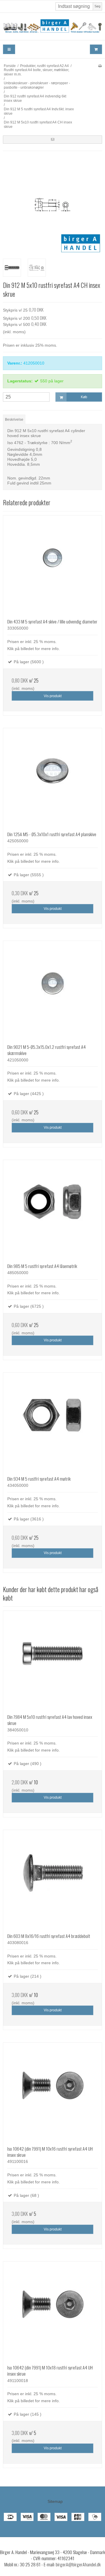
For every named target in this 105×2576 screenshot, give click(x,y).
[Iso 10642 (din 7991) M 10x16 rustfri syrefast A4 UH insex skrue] (52, 2092)
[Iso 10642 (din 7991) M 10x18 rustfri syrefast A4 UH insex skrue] (52, 2311)
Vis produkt (53, 696)
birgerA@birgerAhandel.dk (78, 2564)
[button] (52, 140)
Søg (97, 6)
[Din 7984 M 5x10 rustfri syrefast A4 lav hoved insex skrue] (52, 1660)
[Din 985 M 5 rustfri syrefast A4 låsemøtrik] (52, 1209)
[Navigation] (9, 49)
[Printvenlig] (100, 66)
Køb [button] (84, 397)
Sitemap (55, 2501)
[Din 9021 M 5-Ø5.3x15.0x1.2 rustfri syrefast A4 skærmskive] (52, 990)
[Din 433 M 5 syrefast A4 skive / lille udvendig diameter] (52, 565)
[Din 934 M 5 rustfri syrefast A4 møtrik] (52, 1422)
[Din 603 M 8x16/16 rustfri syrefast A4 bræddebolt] (52, 1879)
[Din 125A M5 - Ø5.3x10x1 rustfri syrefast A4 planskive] (52, 778)
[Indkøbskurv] (96, 49)
